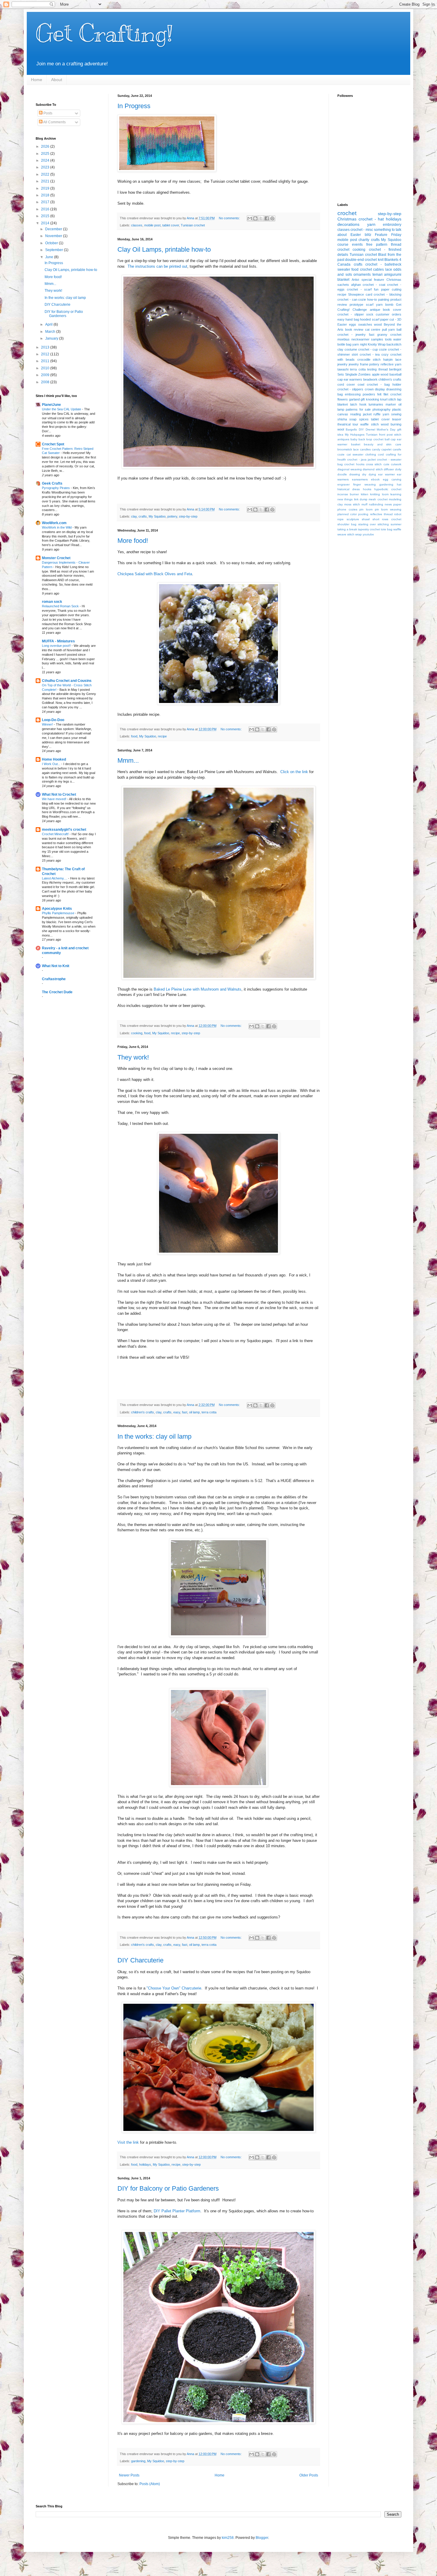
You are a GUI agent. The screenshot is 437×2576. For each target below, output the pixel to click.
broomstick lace (348, 449)
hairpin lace (392, 360)
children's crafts (143, 1412)
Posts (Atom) (150, 2484)
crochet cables (372, 269)
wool (341, 429)
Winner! (48, 724)
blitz (368, 235)
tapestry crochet (369, 529)
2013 (46, 347)
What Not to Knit (56, 966)
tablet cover (171, 225)
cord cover (346, 384)
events (357, 245)
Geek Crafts (52, 483)
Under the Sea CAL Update (62, 409)
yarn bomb (385, 305)
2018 (46, 195)
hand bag (352, 319)
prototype (356, 305)
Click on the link (294, 772)
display (380, 389)
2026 (46, 146)
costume (351, 349)
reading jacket (361, 414)
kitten (365, 494)
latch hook (358, 404)
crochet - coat (374, 285)
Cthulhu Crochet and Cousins (67, 681)
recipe (162, 736)
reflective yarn (391, 364)
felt (379, 394)
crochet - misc (362, 230)
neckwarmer (360, 339)
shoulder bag (347, 524)
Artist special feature (368, 280)
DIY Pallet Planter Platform (177, 2211)
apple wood (380, 374)
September (55, 250)
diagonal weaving (350, 469)
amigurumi (393, 275)
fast (185, 1412)
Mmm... (128, 760)
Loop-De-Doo (53, 720)
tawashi (343, 369)
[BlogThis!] (255, 218)
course (343, 245)
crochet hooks (354, 464)
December (54, 229)
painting (384, 299)
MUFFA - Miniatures (58, 641)
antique (375, 310)
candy (376, 449)
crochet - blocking (388, 294)
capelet (386, 449)
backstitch (394, 344)
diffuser (389, 469)
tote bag (387, 529)
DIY (361, 429)
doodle (342, 474)
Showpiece (356, 294)
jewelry (342, 364)
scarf (370, 305)
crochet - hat (371, 219)
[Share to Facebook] (267, 218)
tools (388, 339)
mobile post (152, 225)
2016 (46, 209)
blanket (343, 280)
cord (381, 454)
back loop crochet (371, 439)
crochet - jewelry (352, 335)
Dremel (370, 429)
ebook (375, 479)
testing (372, 369)
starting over (367, 524)
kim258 (228, 2538)
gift (363, 399)
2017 (46, 202)
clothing (371, 454)
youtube (368, 534)
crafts (143, 516)
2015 (46, 216)
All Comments (54, 122)
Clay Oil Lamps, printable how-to (164, 249)
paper (397, 504)
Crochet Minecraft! (56, 834)
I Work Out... (52, 764)
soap (353, 419)
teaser (397, 419)
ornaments (362, 275)
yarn (371, 224)
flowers (343, 399)
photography (382, 409)
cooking (137, 1033)
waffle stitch (369, 424)
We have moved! (55, 799)
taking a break (347, 529)
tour (355, 424)
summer (396, 524)
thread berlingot (390, 369)
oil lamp (194, 1412)
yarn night (359, 344)
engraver (344, 484)
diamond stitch (373, 469)
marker (391, 404)
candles (365, 449)
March (51, 332)
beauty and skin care (383, 444)
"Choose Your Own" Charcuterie (174, 1988)
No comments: (230, 218)
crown (369, 389)
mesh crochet (378, 499)
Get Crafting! (104, 33)
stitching (383, 524)
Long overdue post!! (57, 646)
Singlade (351, 374)
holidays (145, 2164)
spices (364, 419)
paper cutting (391, 289)
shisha (342, 419)
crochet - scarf (359, 289)
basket (356, 444)
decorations (348, 224)
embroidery (392, 225)
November (54, 236)
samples (377, 339)
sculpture (353, 519)
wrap (359, 534)
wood (378, 324)
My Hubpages (355, 435)
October (52, 243)
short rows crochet (387, 519)
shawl (366, 519)
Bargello (351, 429)
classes (137, 225)
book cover (392, 310)
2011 (46, 361)
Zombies (364, 374)
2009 (46, 375)
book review (354, 330)
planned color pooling (353, 514)
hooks (367, 489)
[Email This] (250, 218)
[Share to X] (261, 218)
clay (134, 516)
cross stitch (374, 464)
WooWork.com (54, 523)
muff (364, 504)
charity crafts (369, 240)
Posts (47, 113)
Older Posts (309, 2475)
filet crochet (392, 394)
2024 (46, 160)
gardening (138, 2461)
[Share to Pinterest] (272, 218)
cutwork (396, 464)
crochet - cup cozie (373, 349)
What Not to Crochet (59, 794)
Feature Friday (388, 235)
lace (389, 269)
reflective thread (381, 514)
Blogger (262, 2538)
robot (398, 514)
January (52, 338)
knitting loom (379, 494)
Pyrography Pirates (56, 488)
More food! (133, 541)
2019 (46, 188)
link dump (361, 499)
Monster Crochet (56, 558)
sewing (396, 414)
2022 (46, 174)
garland (354, 399)
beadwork (370, 379)
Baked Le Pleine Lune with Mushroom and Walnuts (198, 989)
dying (372, 474)
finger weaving (364, 484)
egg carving (392, 479)
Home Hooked (54, 759)
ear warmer (386, 474)
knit (381, 260)
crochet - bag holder (384, 384)
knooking (372, 399)
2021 (46, 181)
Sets (341, 374)
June (50, 257)
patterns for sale (358, 409)
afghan (356, 285)
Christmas (347, 219)
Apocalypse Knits (57, 909)
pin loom (366, 509)
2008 (46, 382)
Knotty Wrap (377, 344)
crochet (347, 213)
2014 (46, 223)
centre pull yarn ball (386, 330)
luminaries (376, 404)
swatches (365, 324)
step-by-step (188, 516)
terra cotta (209, 1412)
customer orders (389, 314)
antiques (343, 439)
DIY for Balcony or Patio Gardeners (168, 2188)
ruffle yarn (381, 414)
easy (177, 1412)
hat (399, 484)
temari (378, 275)
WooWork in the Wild (57, 527)
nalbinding (376, 504)
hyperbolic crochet (388, 489)
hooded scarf (370, 319)
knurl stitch (388, 399)
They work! (133, 1057)
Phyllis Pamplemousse (59, 913)
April (49, 324)
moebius (344, 339)
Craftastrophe (54, 979)
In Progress (134, 106)
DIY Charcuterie (140, 1960)
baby (354, 439)
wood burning (391, 424)
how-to (372, 299)
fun (376, 289)
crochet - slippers (350, 389)
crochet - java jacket (361, 459)
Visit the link (128, 2142)
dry (364, 474)
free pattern (377, 245)
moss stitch (352, 504)
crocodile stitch (369, 360)
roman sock (52, 602)
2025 (46, 154)
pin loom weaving (388, 509)
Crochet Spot (53, 444)
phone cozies (347, 509)
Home (37, 80)
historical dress (349, 489)
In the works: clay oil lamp (154, 1436)
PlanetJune (51, 405)
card (369, 294)
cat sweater (355, 454)
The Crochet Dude (57, 992)
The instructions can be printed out (157, 266)
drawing (355, 474)
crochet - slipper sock (355, 314)
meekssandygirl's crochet (64, 830)
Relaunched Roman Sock (61, 606)
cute (386, 464)
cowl (361, 384)
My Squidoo (157, 516)
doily (398, 469)
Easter (356, 235)
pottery (172, 516)
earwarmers (360, 479)
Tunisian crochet (193, 225)
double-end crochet (361, 260)
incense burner (348, 494)
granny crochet (389, 335)
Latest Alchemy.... (55, 878)
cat (367, 330)
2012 (46, 354)
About (57, 80)
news (388, 504)
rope (341, 519)
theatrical (344, 424)
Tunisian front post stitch (384, 435)
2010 (46, 368)
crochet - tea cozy (374, 354)
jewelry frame (359, 364)
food (134, 736)
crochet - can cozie (352, 299)
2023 (46, 167)
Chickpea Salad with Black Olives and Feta (155, 574)
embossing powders (360, 394)
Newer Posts (129, 2475)
